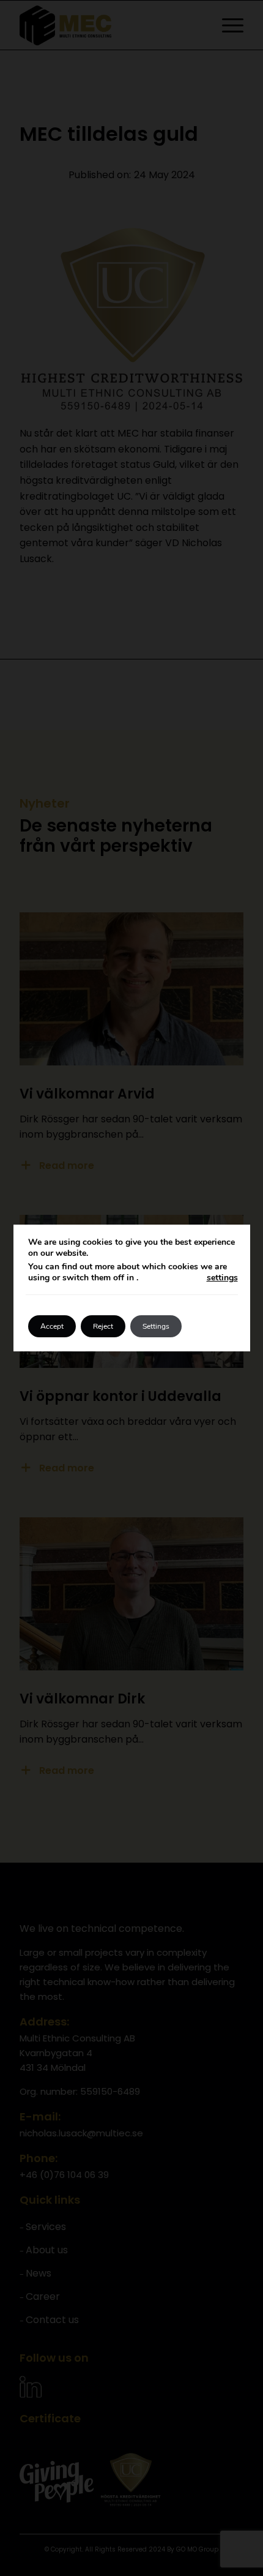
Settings (156, 1326)
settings (222, 1278)
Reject (103, 1326)
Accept (52, 1326)
